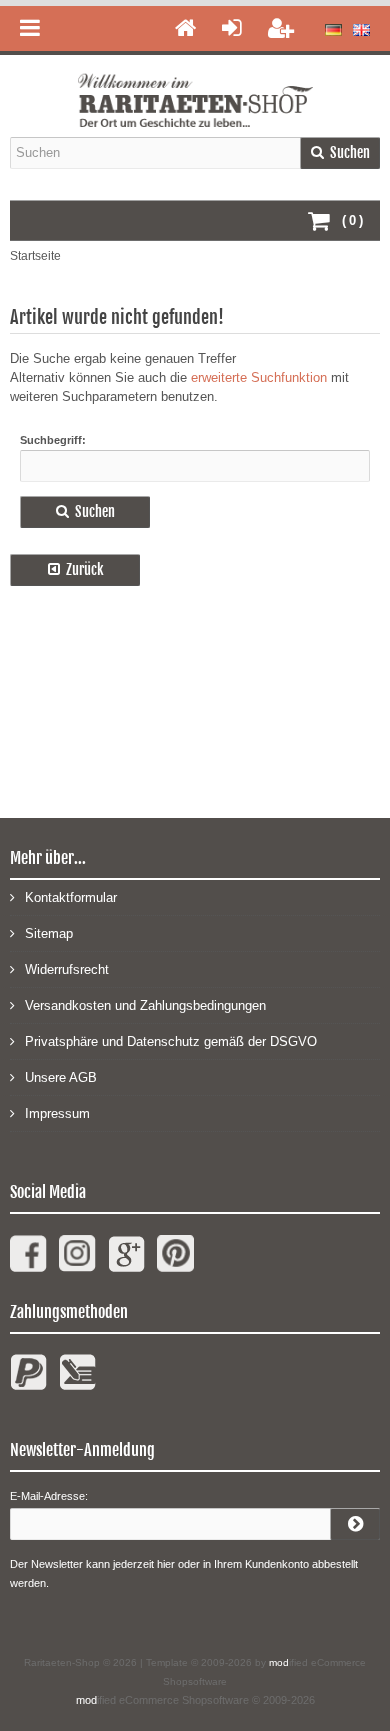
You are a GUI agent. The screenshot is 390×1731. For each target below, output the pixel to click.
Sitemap (49, 933)
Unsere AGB (61, 1077)
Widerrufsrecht (67, 969)
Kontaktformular (71, 897)
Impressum (57, 1113)
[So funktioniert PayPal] (28, 1380)
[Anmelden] (355, 1524)
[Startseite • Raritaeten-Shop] (195, 87)
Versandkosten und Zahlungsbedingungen (145, 1005)
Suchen (340, 152)
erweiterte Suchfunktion (259, 377)
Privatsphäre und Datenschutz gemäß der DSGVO (171, 1041)
